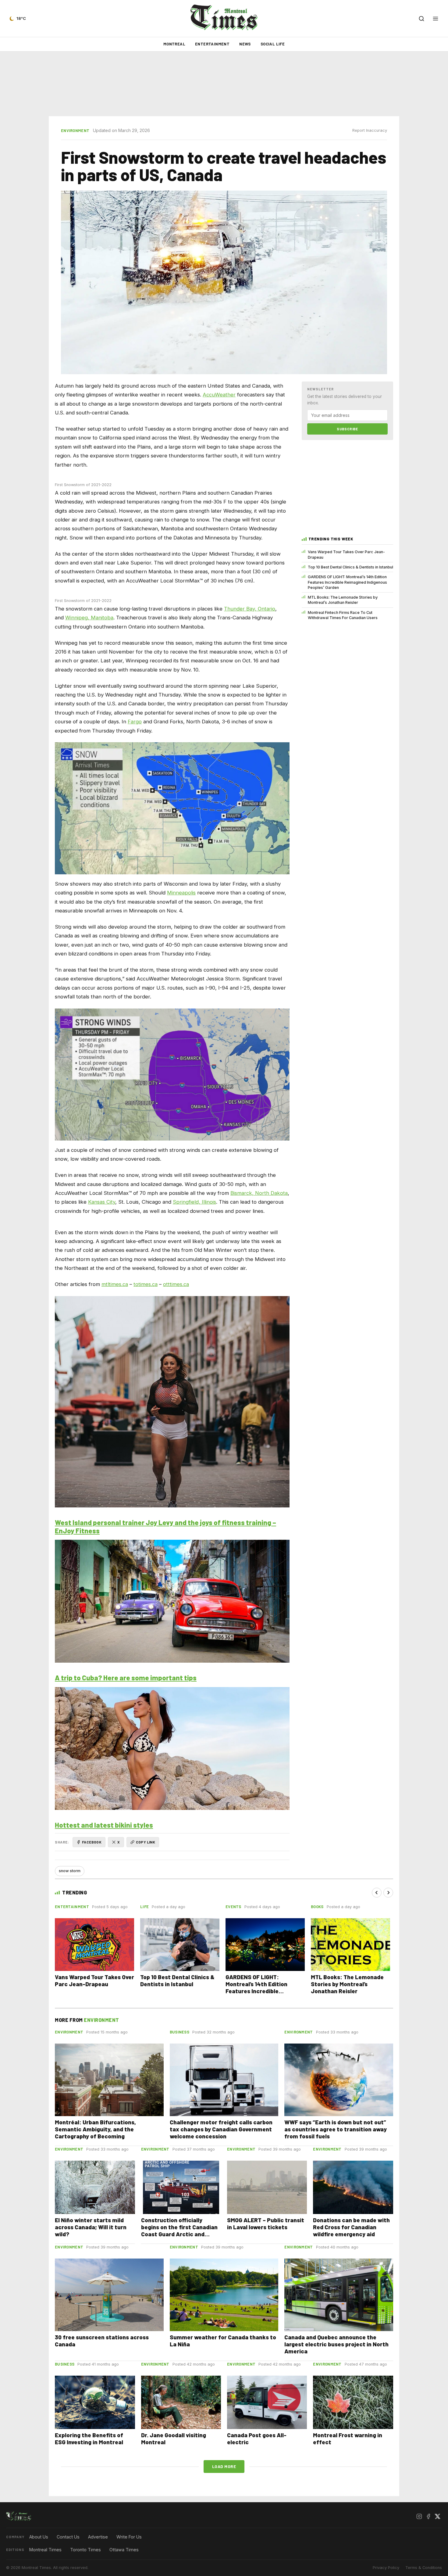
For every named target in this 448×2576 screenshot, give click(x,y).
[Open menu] (436, 19)
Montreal (174, 44)
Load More (224, 2466)
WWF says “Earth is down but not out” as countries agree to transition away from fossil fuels (336, 2129)
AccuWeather (219, 395)
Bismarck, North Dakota (259, 1193)
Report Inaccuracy (370, 130)
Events (233, 1907)
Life (144, 1907)
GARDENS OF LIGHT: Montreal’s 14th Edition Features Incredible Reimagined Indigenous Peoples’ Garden (347, 582)
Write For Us (129, 2537)
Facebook (92, 1842)
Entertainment (212, 44)
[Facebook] (428, 2516)
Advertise (98, 2537)
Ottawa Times (124, 2550)
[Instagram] (419, 2516)
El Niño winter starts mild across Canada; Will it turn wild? (91, 2227)
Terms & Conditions (424, 2568)
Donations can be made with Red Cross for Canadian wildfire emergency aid (351, 2227)
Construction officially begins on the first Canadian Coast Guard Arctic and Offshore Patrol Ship (179, 2230)
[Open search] (421, 19)
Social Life (273, 44)
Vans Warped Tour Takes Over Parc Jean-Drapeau (346, 554)
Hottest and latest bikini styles (104, 1825)
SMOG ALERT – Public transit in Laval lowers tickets (266, 2223)
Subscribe (347, 429)
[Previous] (377, 1893)
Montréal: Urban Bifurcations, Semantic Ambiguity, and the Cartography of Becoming (95, 2129)
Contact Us (68, 2537)
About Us (39, 2537)
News (245, 44)
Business (180, 2032)
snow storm (70, 1871)
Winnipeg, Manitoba (89, 618)
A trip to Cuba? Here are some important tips (126, 1678)
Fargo (135, 722)
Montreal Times (45, 2550)
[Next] (388, 1893)
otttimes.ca (176, 1284)
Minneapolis (181, 893)
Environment (75, 131)
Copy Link (146, 1842)
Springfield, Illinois (194, 1202)
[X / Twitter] (437, 2516)
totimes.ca (146, 1284)
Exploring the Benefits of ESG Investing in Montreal (89, 2438)
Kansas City (102, 1202)
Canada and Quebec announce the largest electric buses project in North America (336, 2344)
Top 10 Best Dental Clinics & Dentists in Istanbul (350, 567)
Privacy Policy (386, 2568)
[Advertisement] (224, 84)
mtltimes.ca (115, 1284)
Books (317, 1907)
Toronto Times (85, 2550)
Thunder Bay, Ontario (250, 609)
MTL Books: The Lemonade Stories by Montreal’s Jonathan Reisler (343, 600)
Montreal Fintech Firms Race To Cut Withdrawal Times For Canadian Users (343, 615)
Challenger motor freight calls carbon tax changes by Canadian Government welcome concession (221, 2129)
